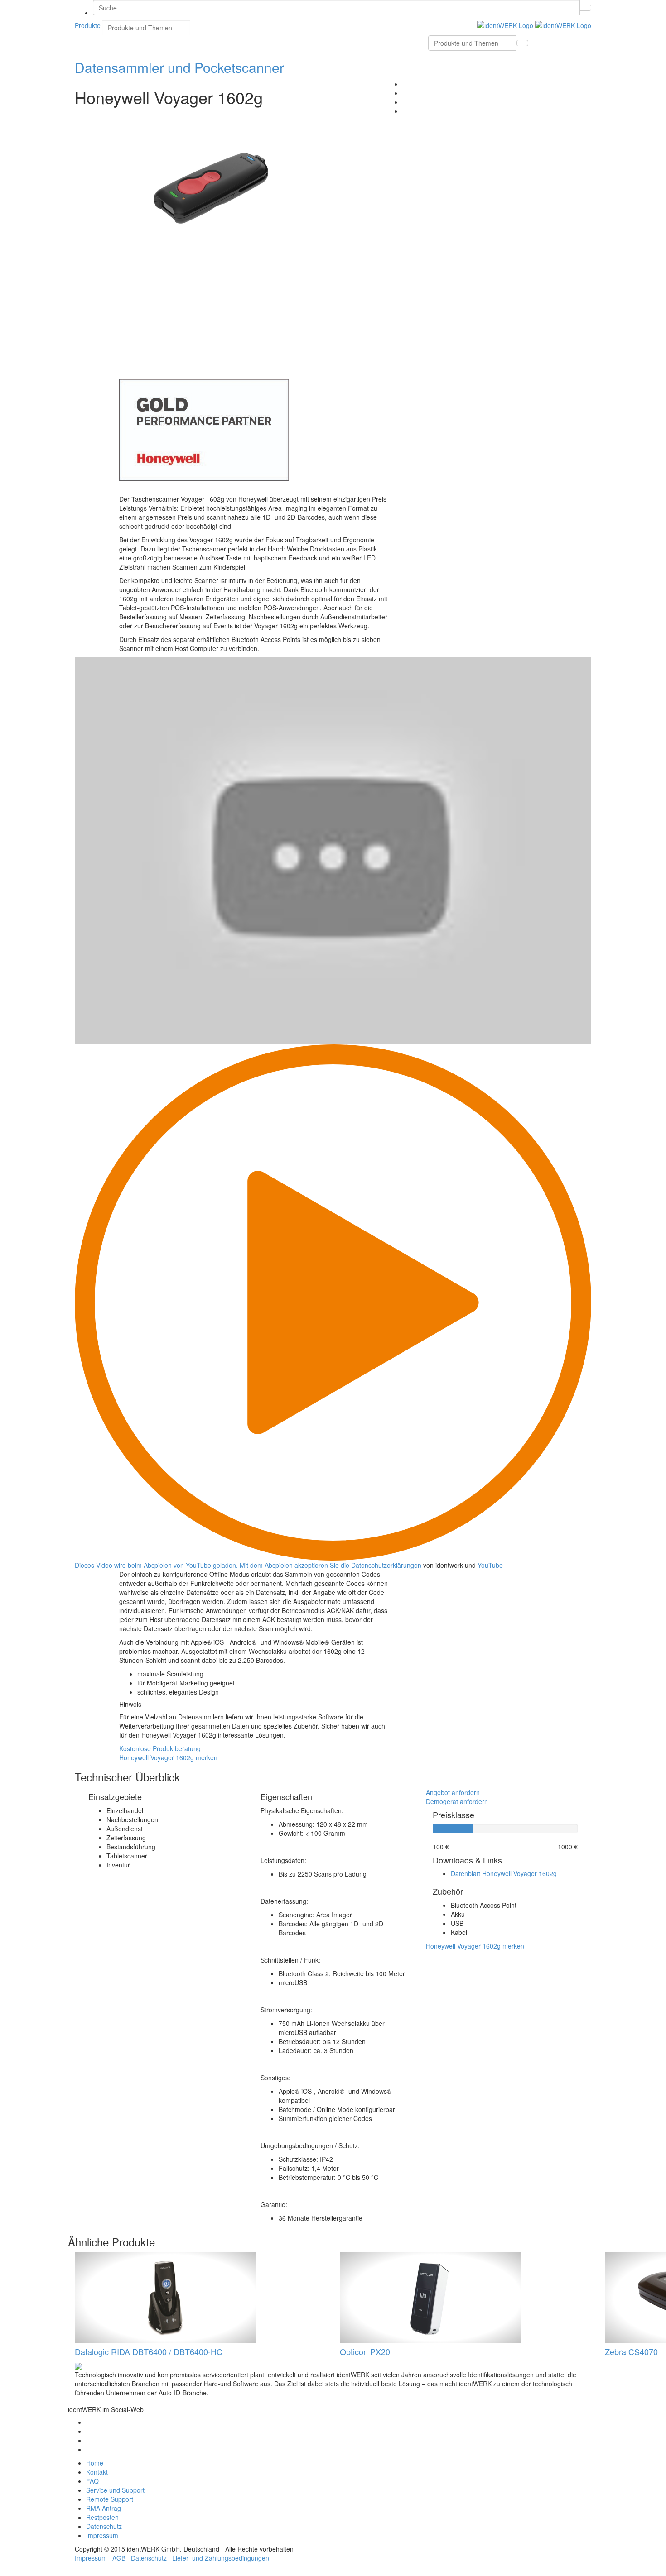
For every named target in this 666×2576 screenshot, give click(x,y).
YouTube (490, 1565)
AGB (119, 2558)
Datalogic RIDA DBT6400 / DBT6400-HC (149, 2351)
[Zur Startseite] (534, 24)
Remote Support (110, 2499)
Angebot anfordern (453, 1792)
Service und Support (115, 2490)
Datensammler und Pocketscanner (179, 67)
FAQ (92, 2481)
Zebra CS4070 (631, 2351)
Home (95, 2463)
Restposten (102, 2517)
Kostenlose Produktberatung (160, 1748)
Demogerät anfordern (457, 1801)
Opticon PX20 (365, 2351)
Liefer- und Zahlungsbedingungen (221, 2558)
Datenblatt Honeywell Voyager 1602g (504, 1873)
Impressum (102, 2535)
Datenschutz (104, 2526)
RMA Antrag (104, 2508)
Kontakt (97, 2472)
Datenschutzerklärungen (386, 1565)
